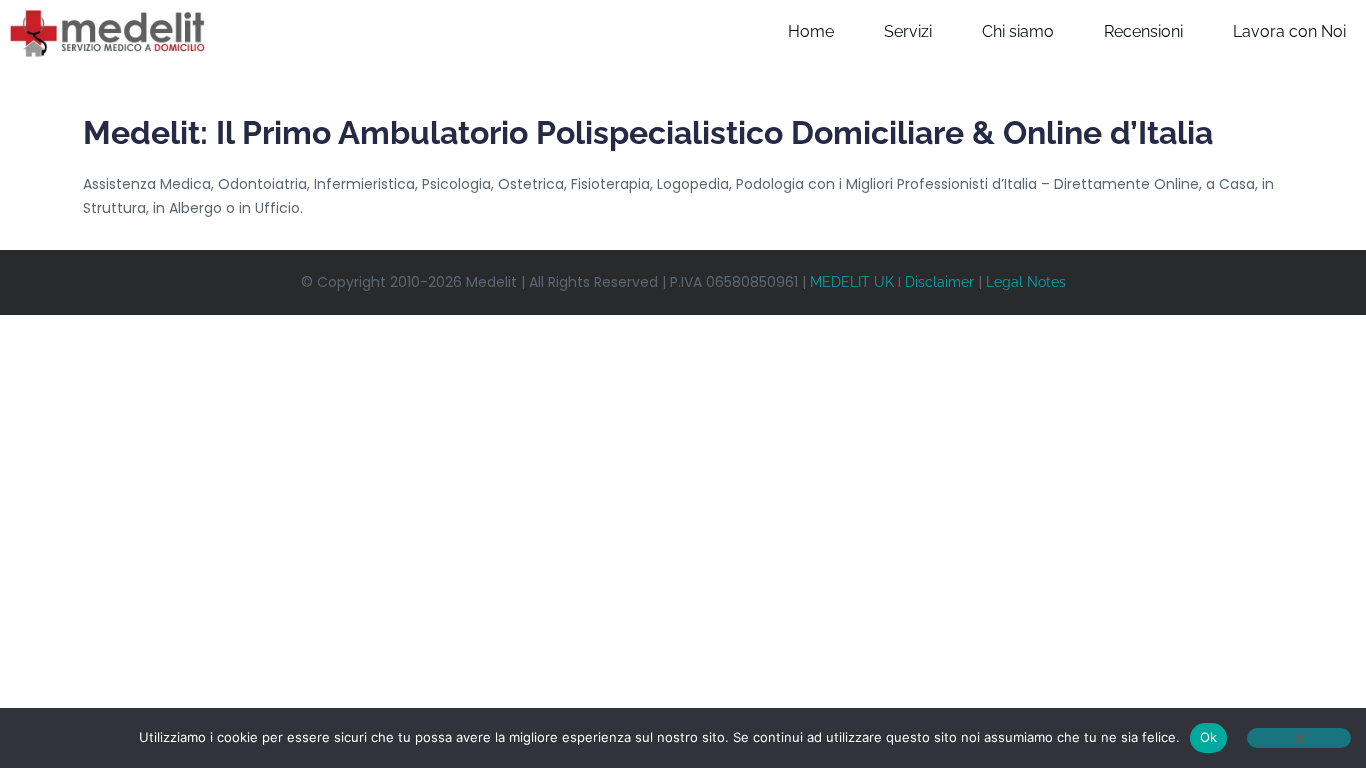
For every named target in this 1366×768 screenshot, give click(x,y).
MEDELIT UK (852, 282)
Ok (1209, 737)
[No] (1299, 738)
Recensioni (1143, 31)
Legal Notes (1026, 282)
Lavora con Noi (1289, 31)
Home (811, 31)
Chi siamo (1018, 31)
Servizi (908, 31)
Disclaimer (939, 282)
